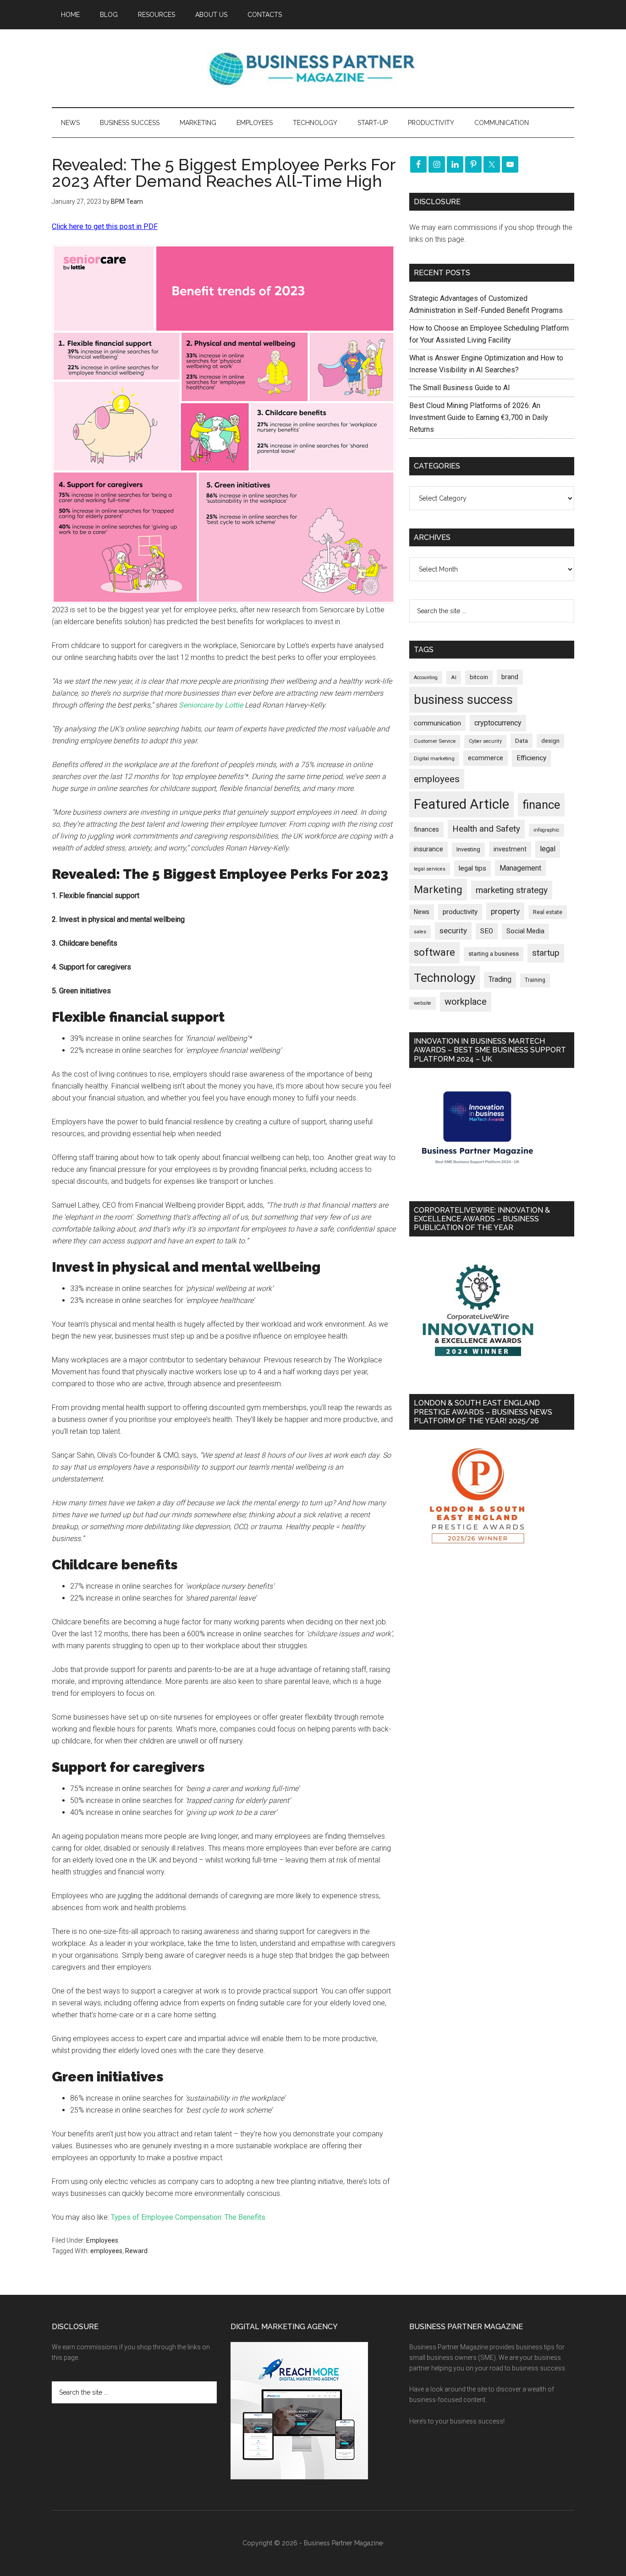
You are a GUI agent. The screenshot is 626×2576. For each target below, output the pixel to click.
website (423, 1003)
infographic (546, 830)
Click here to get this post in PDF (105, 226)
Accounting (426, 678)
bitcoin (479, 677)
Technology (445, 978)
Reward (136, 2251)
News (422, 912)
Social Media (525, 931)
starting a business (494, 954)
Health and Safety (486, 829)
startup (546, 953)
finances (426, 829)
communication (437, 723)
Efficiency (531, 758)
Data (522, 741)
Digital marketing (434, 759)
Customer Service (435, 741)
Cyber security (485, 741)
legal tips (472, 868)
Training (535, 980)
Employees (102, 2240)
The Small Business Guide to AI (460, 388)
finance (541, 805)
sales (420, 932)
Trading (500, 980)
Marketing (438, 890)
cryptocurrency (498, 723)
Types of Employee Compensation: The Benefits (188, 2217)
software (434, 952)
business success (463, 700)
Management (520, 868)
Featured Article (461, 804)
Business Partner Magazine (313, 68)
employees (106, 2251)
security (453, 931)
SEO (487, 931)
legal (548, 849)
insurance (428, 849)
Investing (468, 849)
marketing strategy (512, 890)
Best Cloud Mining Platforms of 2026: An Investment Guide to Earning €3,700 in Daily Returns (479, 417)
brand (510, 677)
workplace (466, 1002)
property (505, 911)
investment (510, 849)
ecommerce (486, 758)
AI (454, 677)
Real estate (548, 912)
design (550, 741)
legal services (430, 869)
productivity (460, 912)
